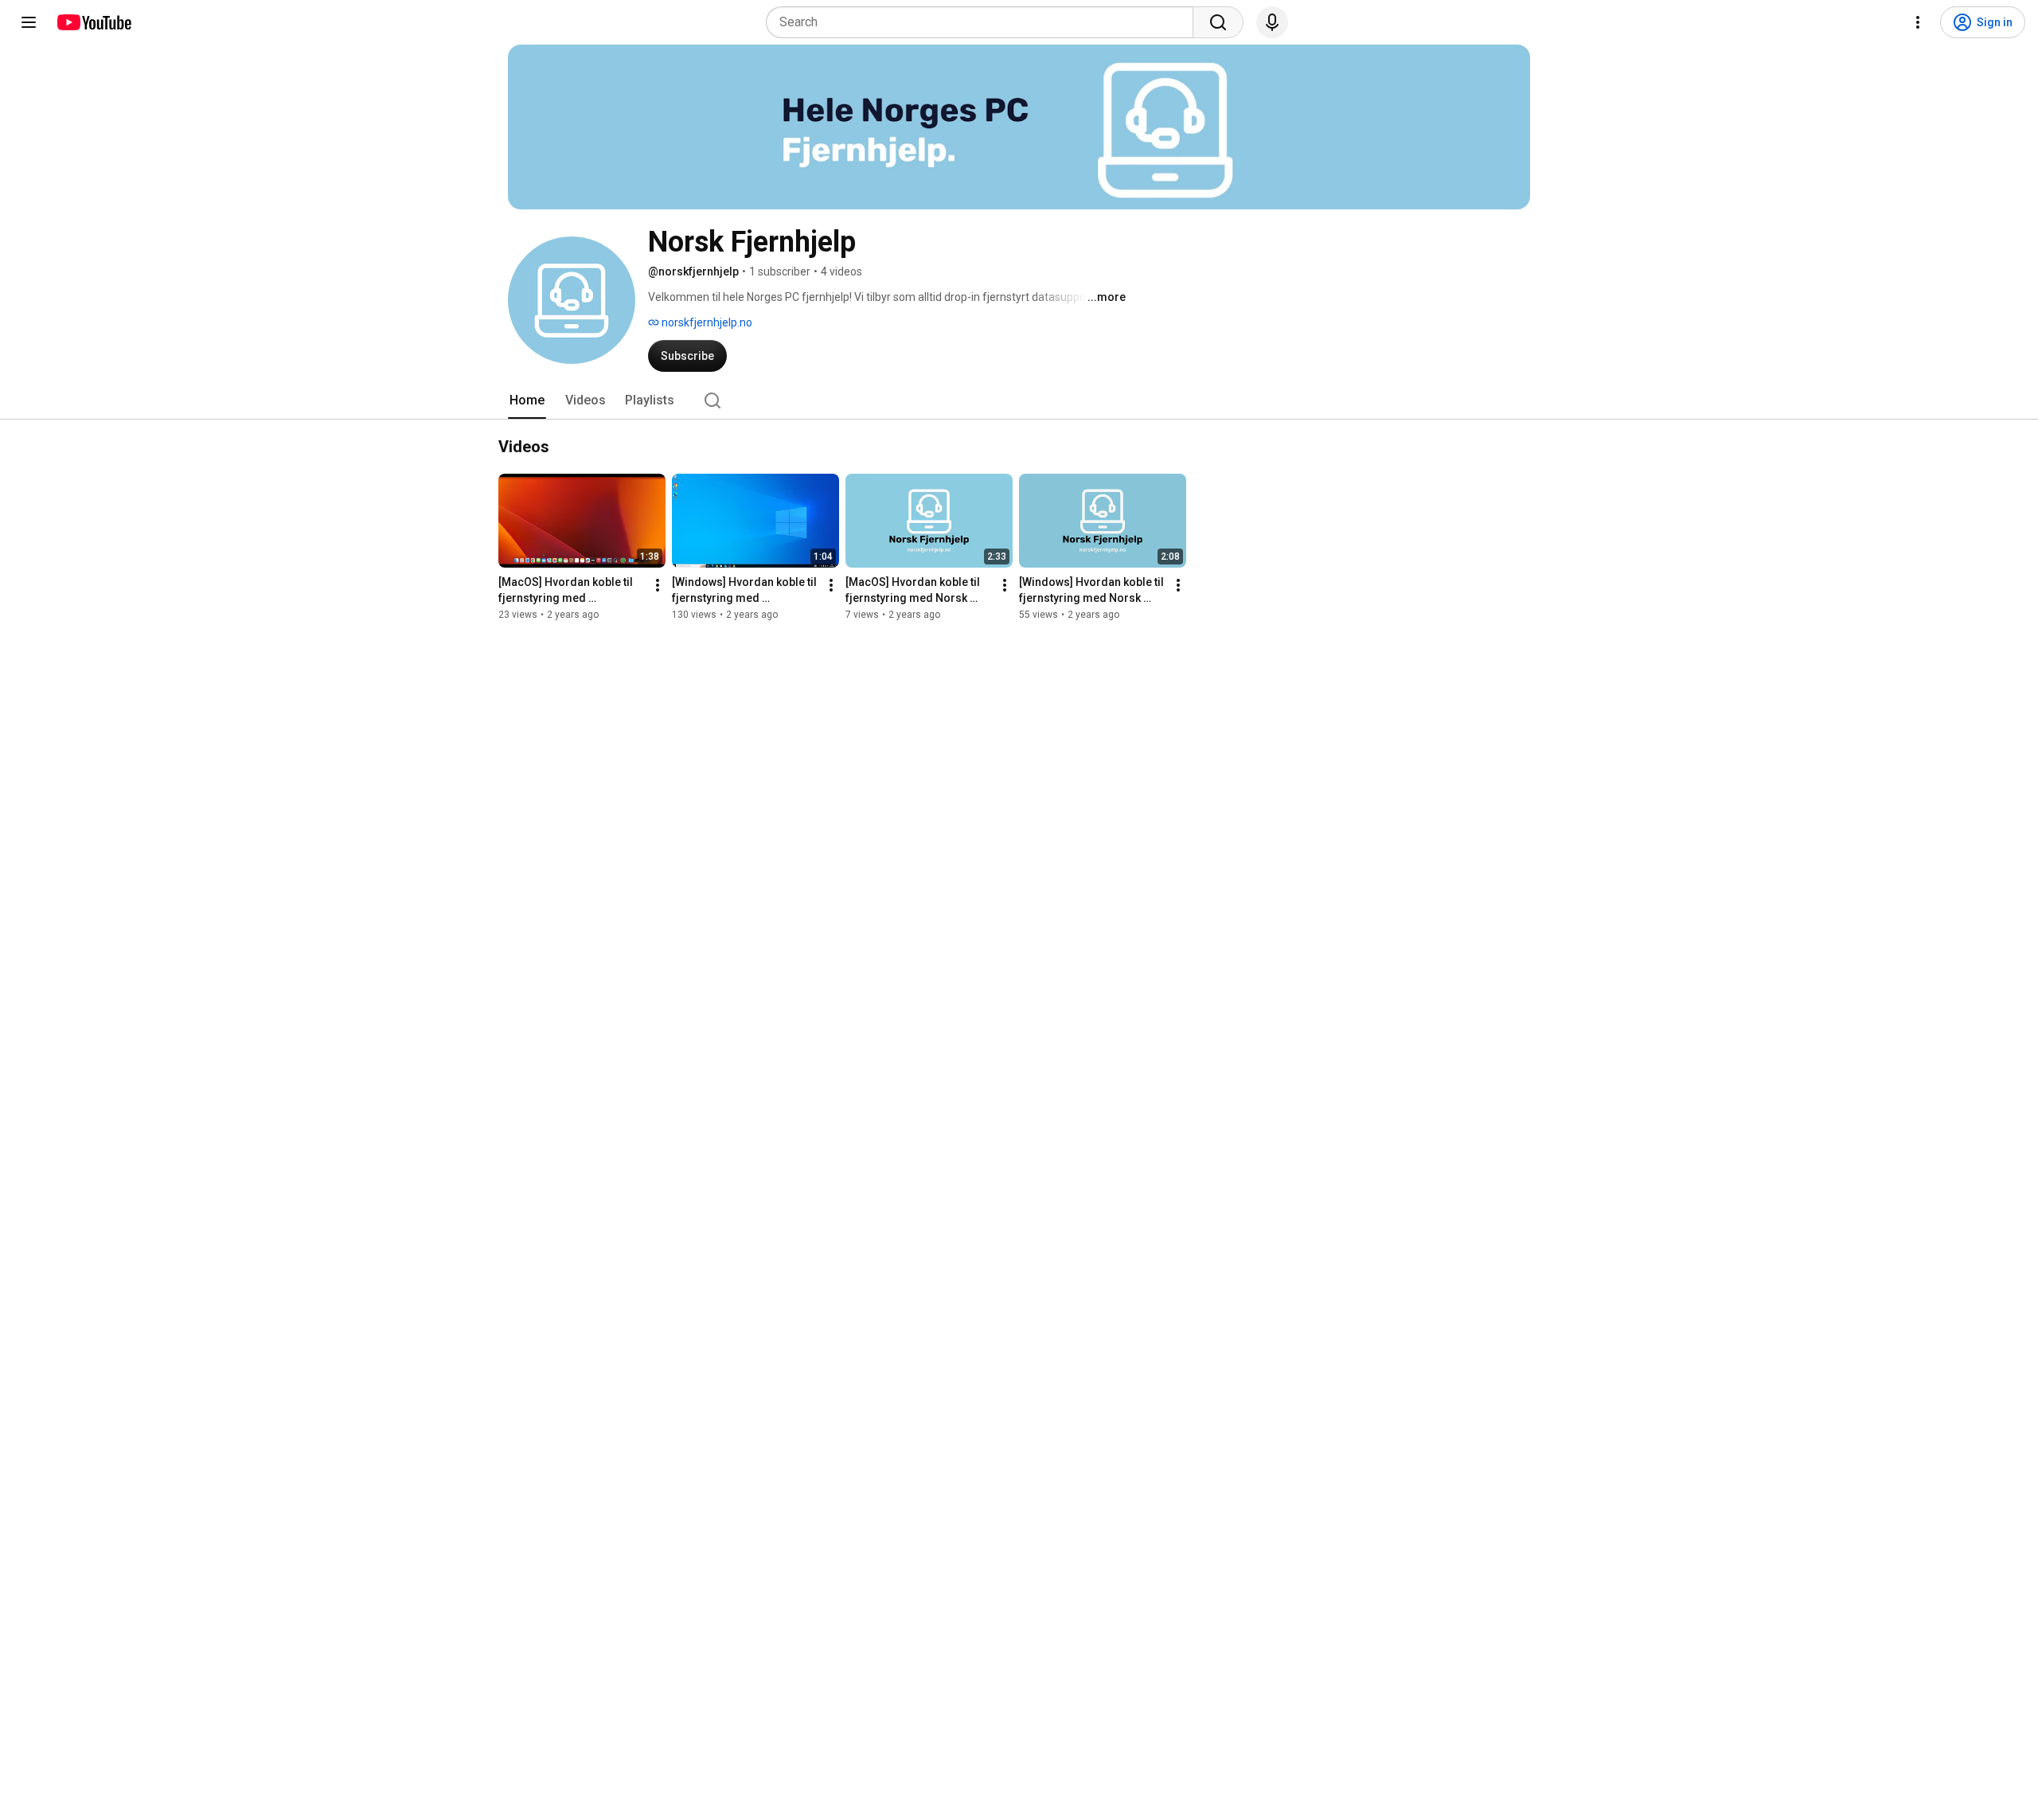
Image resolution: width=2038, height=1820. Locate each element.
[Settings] (1918, 22)
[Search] (1218, 22)
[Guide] (29, 22)
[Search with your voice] (1272, 22)
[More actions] (658, 585)
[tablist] (1019, 400)
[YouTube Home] (94, 22)
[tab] (527, 400)
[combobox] (984, 22)
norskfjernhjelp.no (706, 322)
